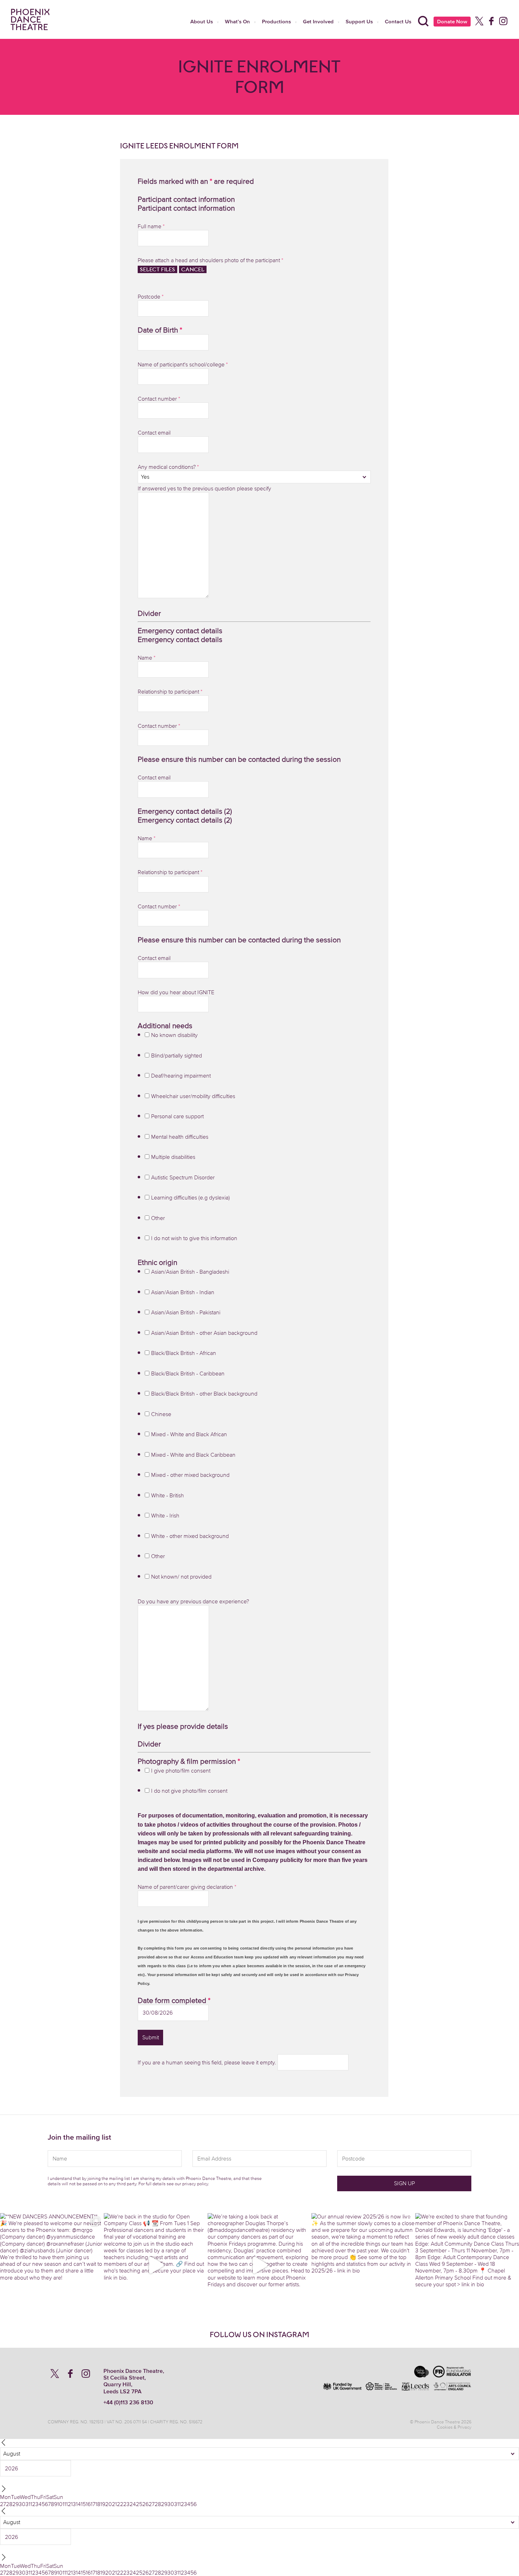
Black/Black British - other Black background (204, 1393)
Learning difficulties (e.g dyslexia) (190, 1197)
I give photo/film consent (181, 1770)
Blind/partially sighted (177, 1055)
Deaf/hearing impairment (181, 1075)
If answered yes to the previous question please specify (204, 488)
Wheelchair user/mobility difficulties (193, 1096)
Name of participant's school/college (183, 364)
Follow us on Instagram (259, 2335)
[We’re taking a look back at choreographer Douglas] (259, 2265)
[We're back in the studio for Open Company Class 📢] (156, 2265)
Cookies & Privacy (454, 2427)
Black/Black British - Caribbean (188, 1373)
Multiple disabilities (173, 1157)
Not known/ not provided (181, 1576)
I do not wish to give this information (194, 1238)
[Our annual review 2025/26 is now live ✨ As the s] (363, 2265)
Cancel (193, 269)
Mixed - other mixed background (190, 1475)
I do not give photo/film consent (189, 1791)
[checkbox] (147, 1035)
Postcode (151, 296)
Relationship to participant (170, 691)
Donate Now (452, 21)
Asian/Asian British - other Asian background (204, 1333)
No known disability (174, 1035)
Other (158, 1218)
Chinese (161, 1414)
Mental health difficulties (180, 1137)
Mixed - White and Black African (189, 1434)
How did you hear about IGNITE (176, 992)
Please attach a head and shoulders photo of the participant (210, 260)
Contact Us (398, 21)
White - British (168, 1495)
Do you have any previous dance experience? (193, 1601)
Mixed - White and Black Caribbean (193, 1455)
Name (147, 658)
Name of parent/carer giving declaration (187, 1887)
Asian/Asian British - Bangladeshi (190, 1272)
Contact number (159, 399)
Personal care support (177, 1116)
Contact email (154, 432)
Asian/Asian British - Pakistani (186, 1312)
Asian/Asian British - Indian (183, 1292)
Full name (151, 226)
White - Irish (165, 1515)
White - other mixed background (190, 1536)
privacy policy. (196, 2184)
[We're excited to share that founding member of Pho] (467, 2265)
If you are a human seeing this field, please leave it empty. (208, 2062)
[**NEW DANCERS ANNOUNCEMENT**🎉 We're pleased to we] (52, 2265)
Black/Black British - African (184, 1353)
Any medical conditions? (168, 467)
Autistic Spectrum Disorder (183, 1177)
